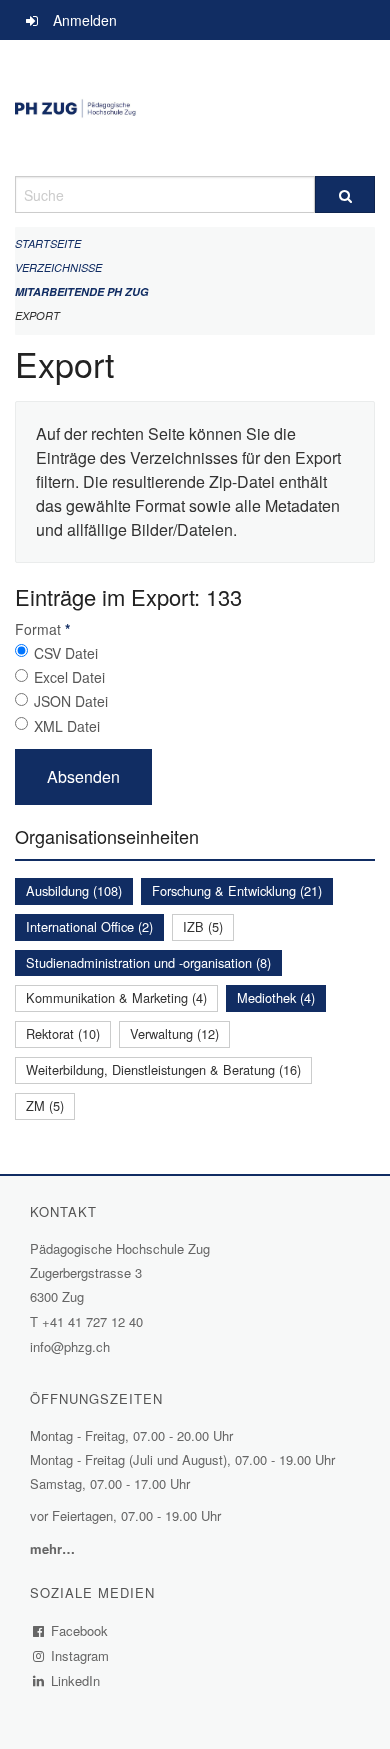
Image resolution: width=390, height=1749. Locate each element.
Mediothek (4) (276, 997)
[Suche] (345, 194)
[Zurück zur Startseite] (195, 108)
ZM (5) (45, 1105)
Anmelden (85, 20)
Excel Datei (69, 677)
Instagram (80, 1655)
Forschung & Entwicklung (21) (237, 890)
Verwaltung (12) (174, 1033)
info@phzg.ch (70, 1346)
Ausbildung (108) (74, 890)
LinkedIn (76, 1680)
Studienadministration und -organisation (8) (148, 962)
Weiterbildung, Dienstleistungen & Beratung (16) (163, 1069)
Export (37, 315)
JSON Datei (71, 701)
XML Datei (67, 726)
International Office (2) (89, 926)
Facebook (80, 1630)
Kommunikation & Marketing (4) (116, 997)
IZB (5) (203, 926)
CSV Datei (66, 653)
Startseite (48, 243)
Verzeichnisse (58, 267)
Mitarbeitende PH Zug (82, 291)
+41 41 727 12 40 (92, 1321)
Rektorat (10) (63, 1033)
